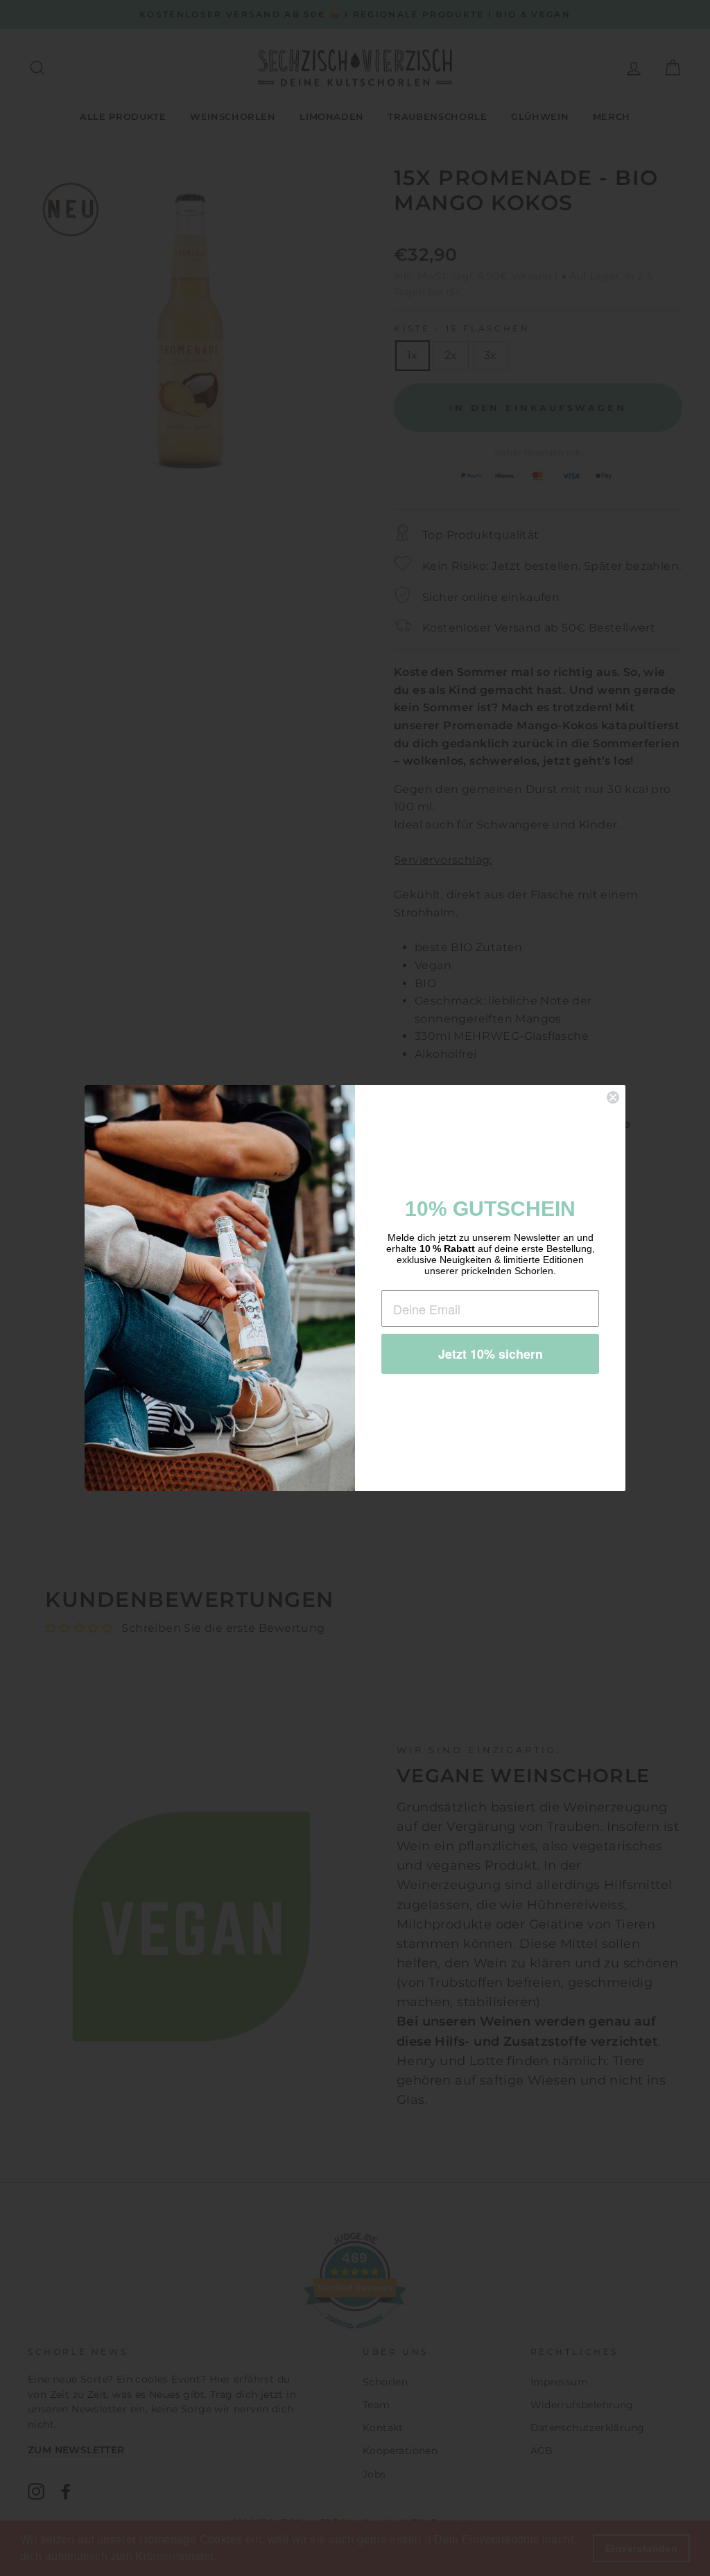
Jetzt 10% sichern (491, 1354)
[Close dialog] (613, 1097)
